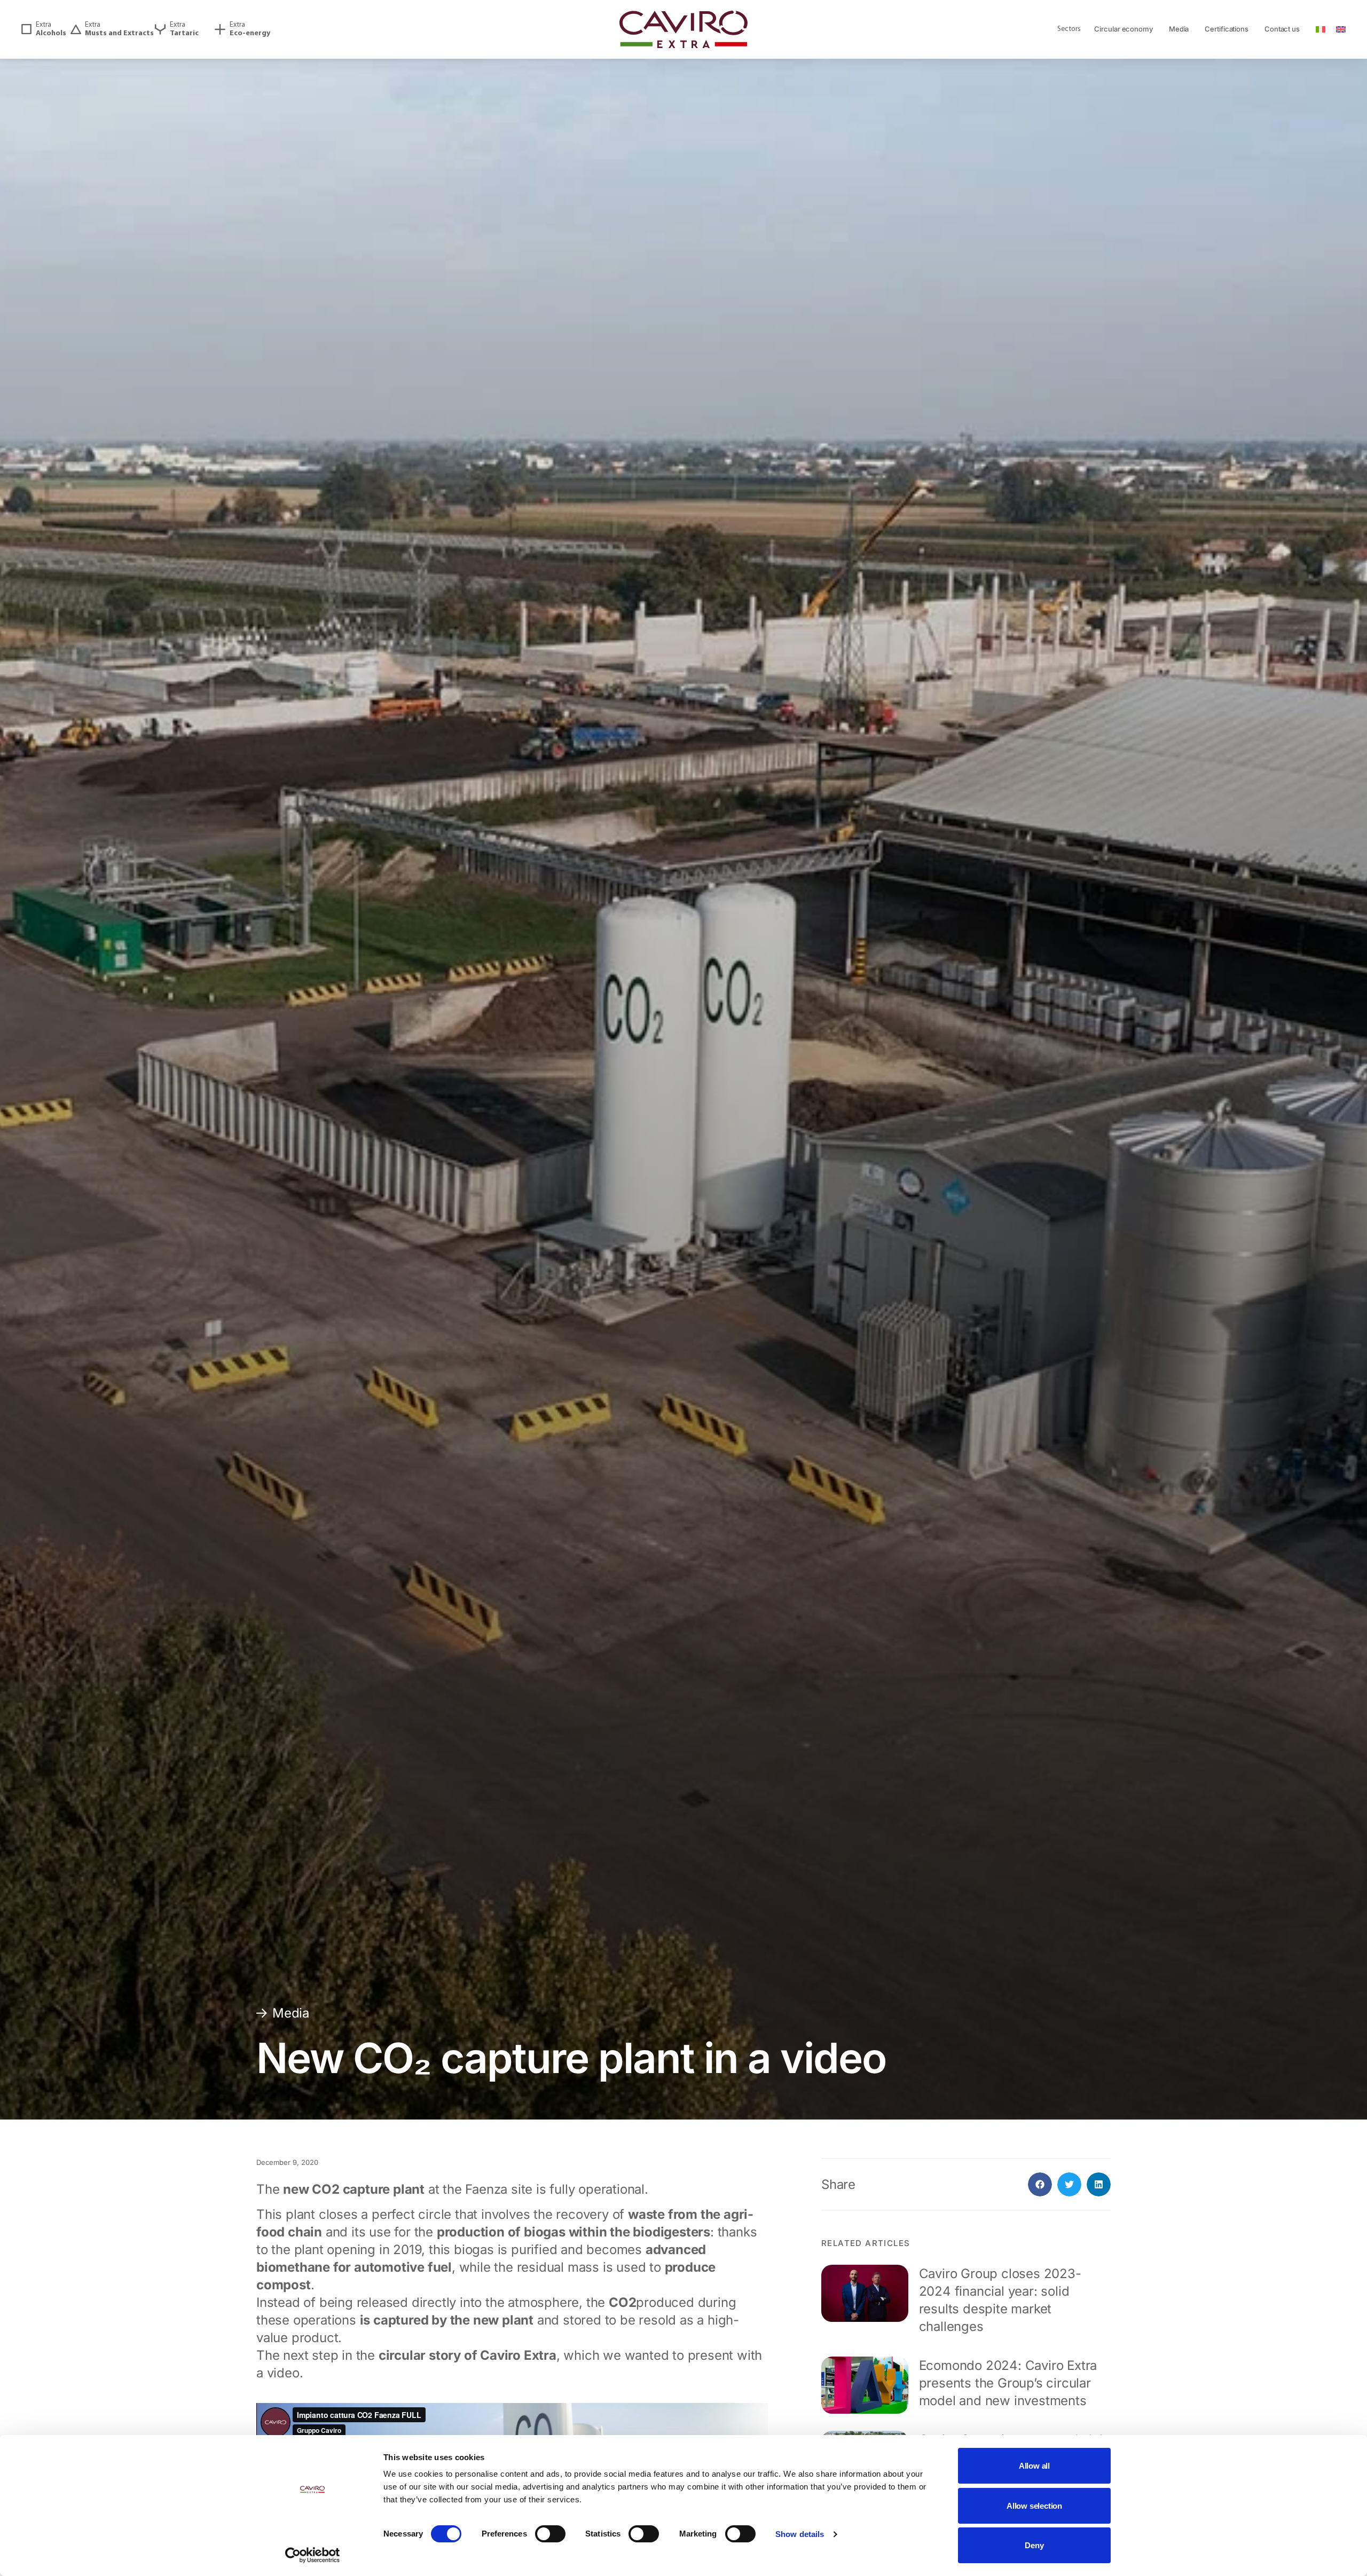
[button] (1040, 2184)
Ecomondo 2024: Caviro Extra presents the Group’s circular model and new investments (1008, 2383)
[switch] (550, 2534)
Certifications (1227, 29)
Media (1179, 29)
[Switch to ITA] (1321, 30)
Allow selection (1034, 2506)
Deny (1034, 2545)
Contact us (1282, 29)
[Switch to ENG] (1341, 30)
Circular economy (1123, 29)
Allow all (1034, 2466)
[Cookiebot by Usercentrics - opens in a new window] (313, 2555)
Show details (800, 2534)
